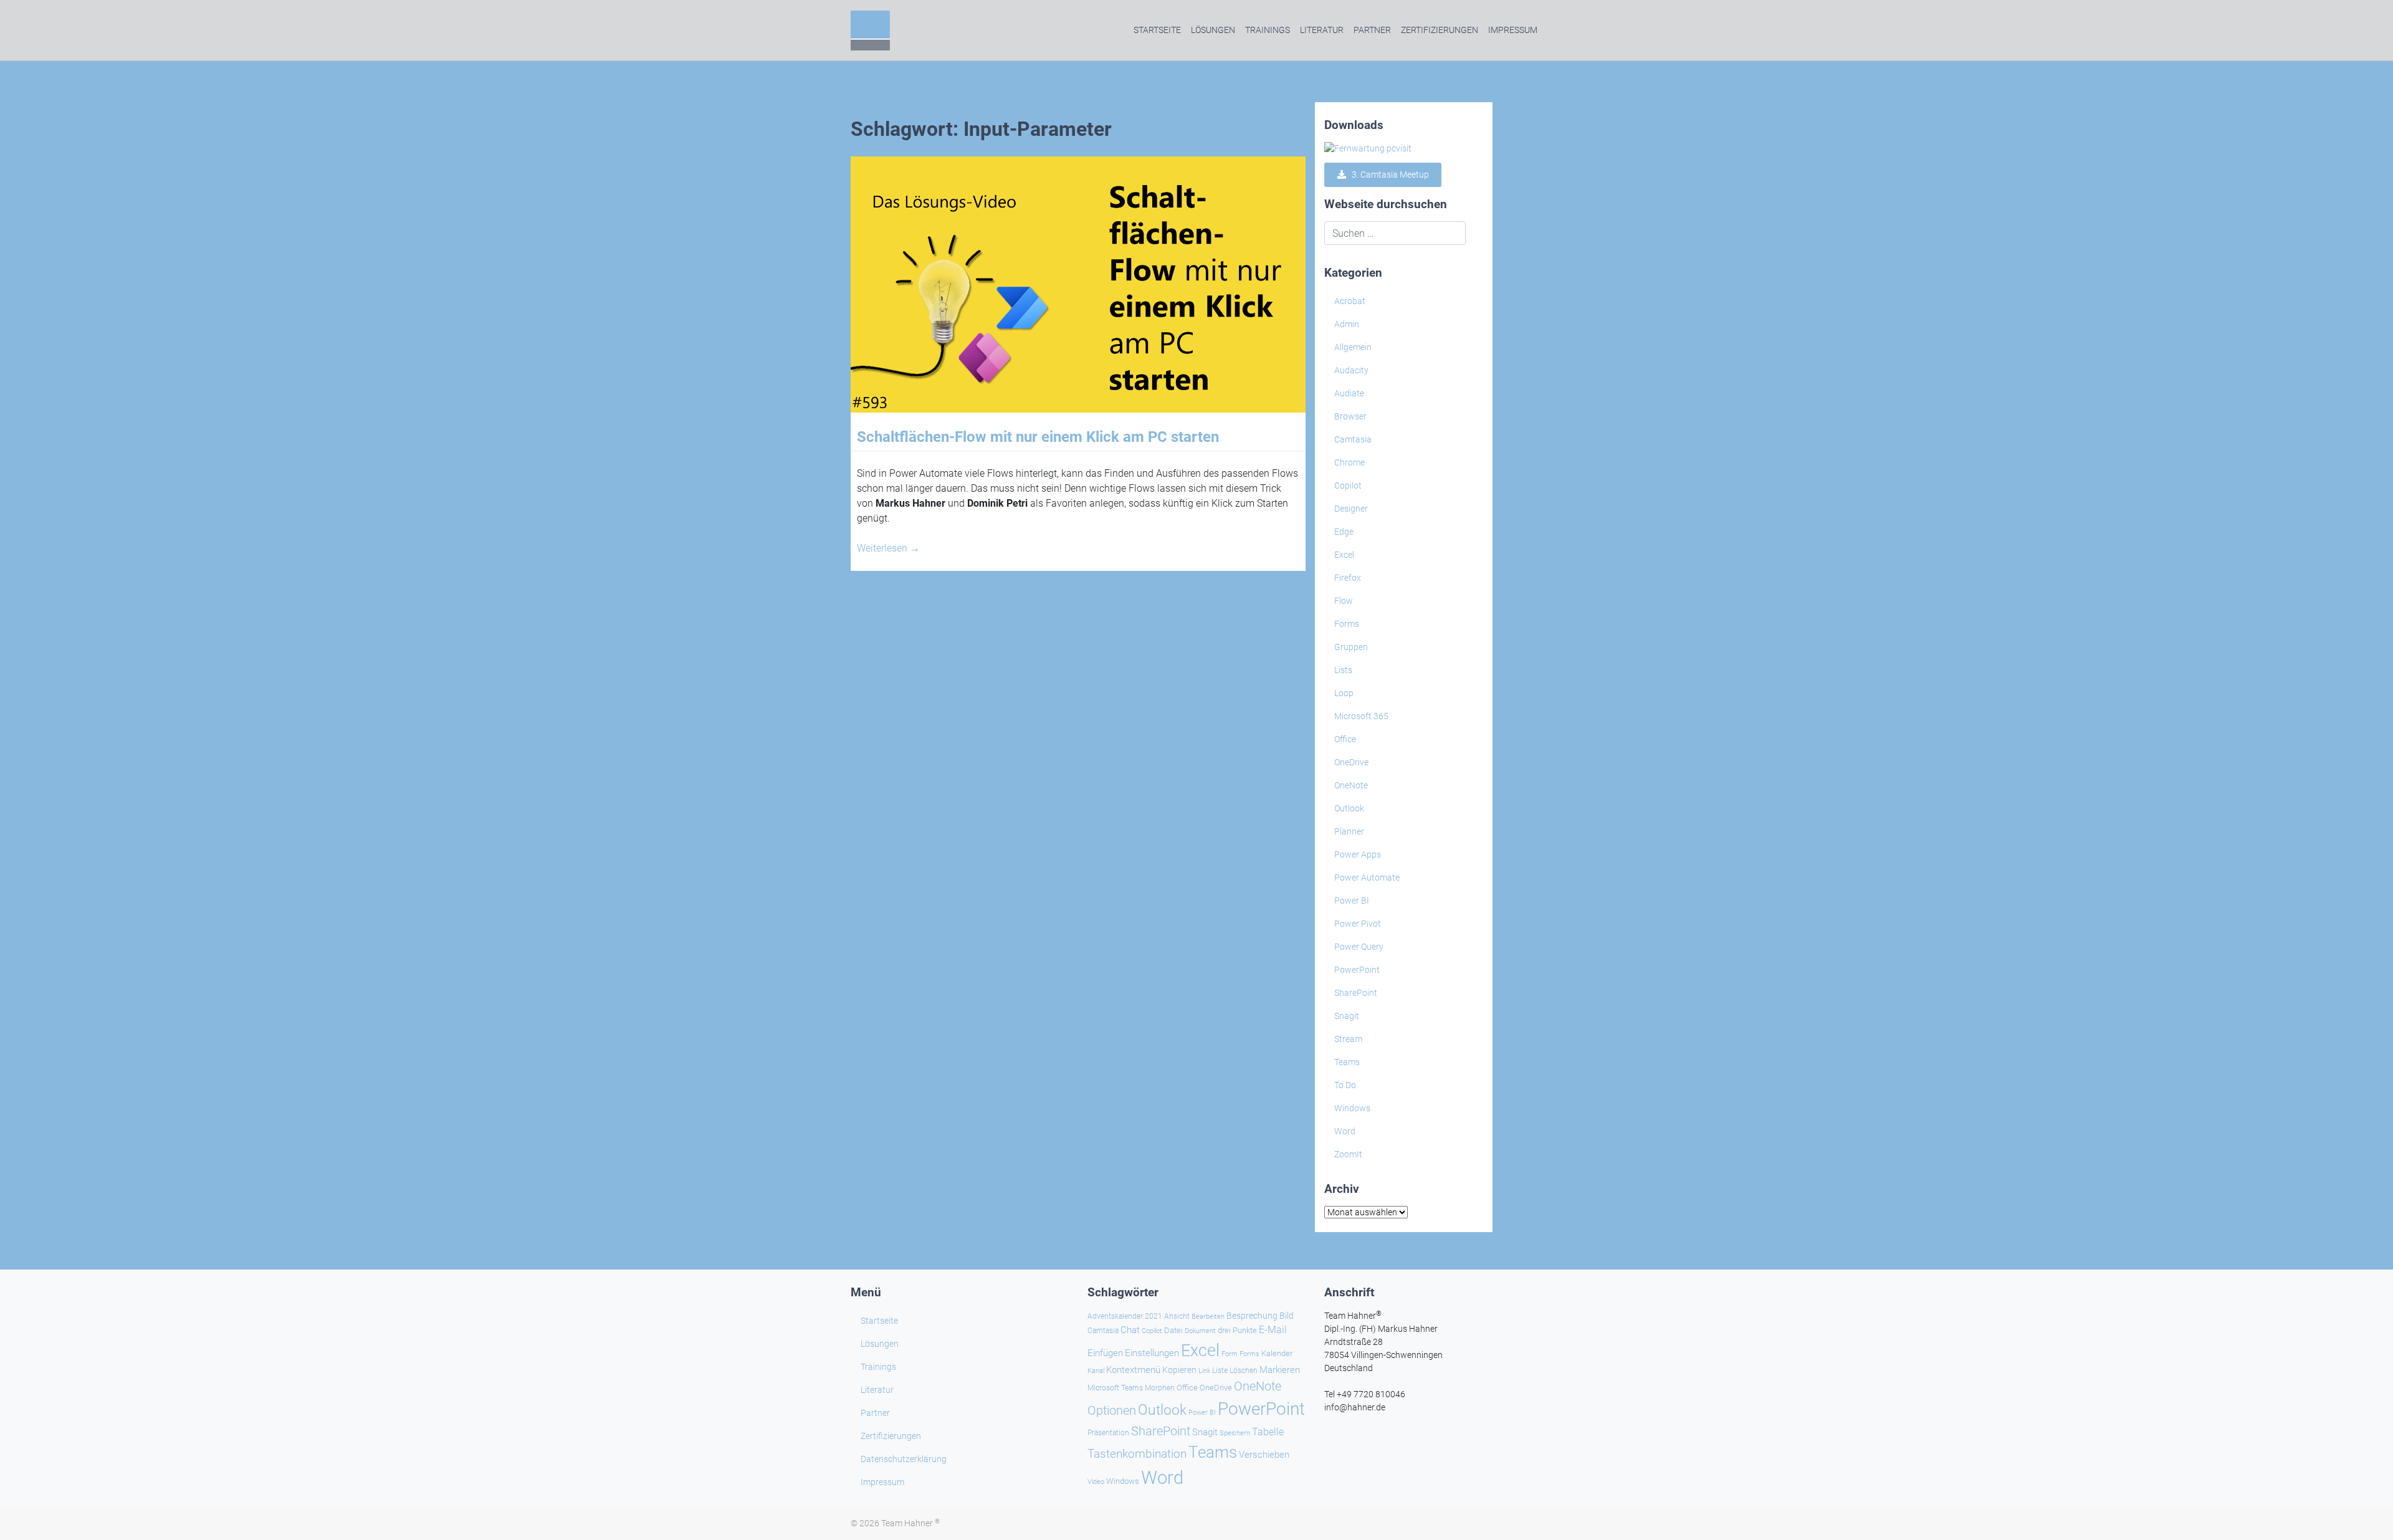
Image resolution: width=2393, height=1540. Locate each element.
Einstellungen (1152, 1353)
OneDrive (1351, 762)
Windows (1352, 1108)
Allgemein (1353, 347)
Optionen (1112, 1410)
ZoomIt (1348, 1154)
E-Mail (1273, 1330)
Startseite (1157, 30)
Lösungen (1213, 30)
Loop (1344, 693)
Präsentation (1108, 1433)
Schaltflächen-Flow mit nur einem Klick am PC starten (1038, 437)
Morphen (1160, 1388)
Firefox (1348, 578)
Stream (1348, 1039)
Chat (1130, 1330)
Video (1096, 1482)
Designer (1351, 509)
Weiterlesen (888, 548)
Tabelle (1268, 1432)
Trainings (1268, 30)
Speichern (1235, 1433)
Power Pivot (1358, 924)
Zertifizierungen (1440, 30)
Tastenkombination (1137, 1454)
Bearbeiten (1208, 1317)
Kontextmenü (1133, 1370)
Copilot (1348, 485)
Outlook (1349, 808)
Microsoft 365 (1361, 716)
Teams (1347, 1062)
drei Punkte (1237, 1330)
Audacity (1351, 370)
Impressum (1513, 30)
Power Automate (1367, 878)
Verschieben (1264, 1455)
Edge (1344, 532)
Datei (1173, 1330)
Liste (1220, 1370)
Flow (1344, 601)
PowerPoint (1357, 970)
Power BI (1352, 901)
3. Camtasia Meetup (1388, 175)
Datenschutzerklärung (904, 1459)
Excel (1344, 555)
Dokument (1200, 1331)
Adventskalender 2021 (1125, 1316)
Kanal (1096, 1370)
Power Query (1359, 947)
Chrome (1349, 462)
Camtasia (1353, 439)
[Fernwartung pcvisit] (1368, 148)
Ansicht (1177, 1316)
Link (1204, 1370)
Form (1230, 1354)
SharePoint (1356, 993)
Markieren (1280, 1370)
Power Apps (1358, 854)
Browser (1350, 416)
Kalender (1277, 1353)
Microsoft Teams (1115, 1388)
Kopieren (1179, 1370)
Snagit (1347, 1016)
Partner (1372, 30)
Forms (1347, 624)
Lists (1343, 670)
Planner (1349, 831)
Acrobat (1350, 301)
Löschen (1244, 1370)
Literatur (1322, 30)
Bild (1287, 1316)
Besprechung (1252, 1316)
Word (1345, 1131)
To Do (1345, 1085)
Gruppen (1351, 647)
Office (1345, 739)
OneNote (1351, 785)
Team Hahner (910, 1523)
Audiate (1349, 393)
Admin (1347, 324)
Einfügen (1105, 1353)
